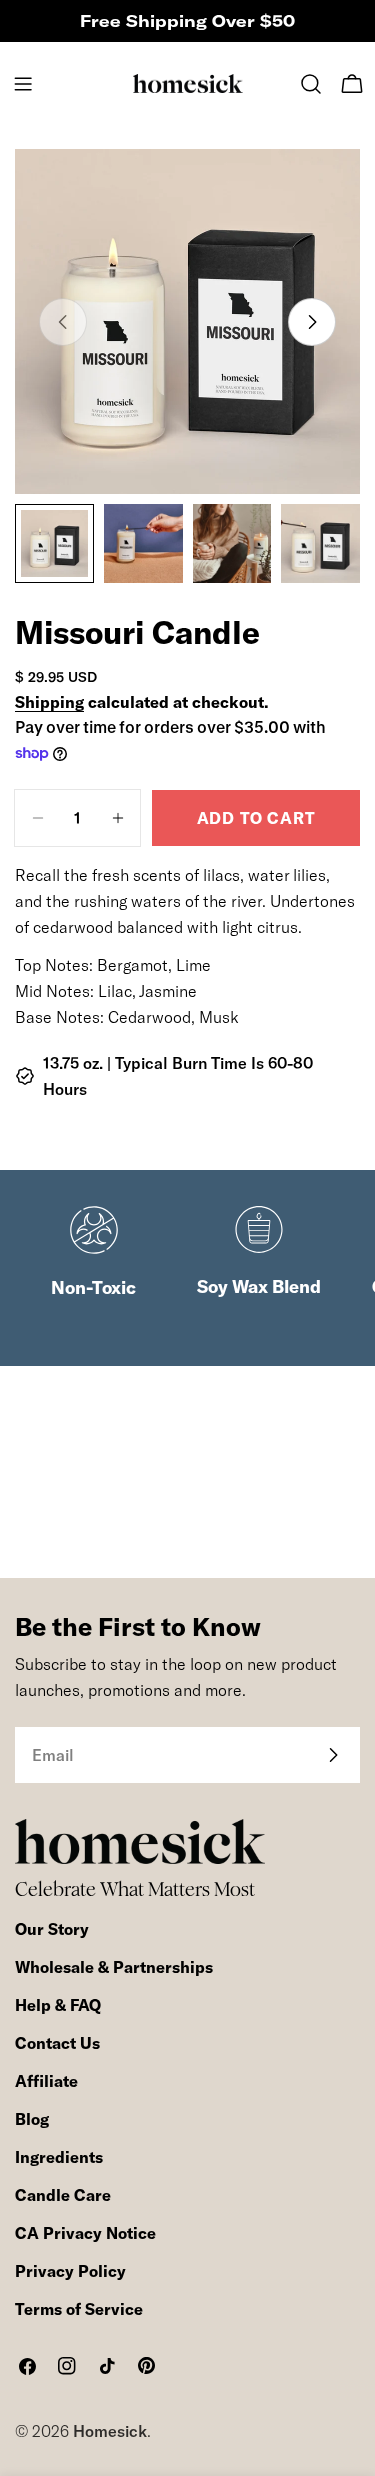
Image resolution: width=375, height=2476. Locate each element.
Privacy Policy (70, 2271)
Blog (32, 2119)
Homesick (110, 2431)
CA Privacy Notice (85, 2233)
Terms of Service (79, 2309)
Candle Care (63, 2195)
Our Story (52, 1929)
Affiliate (46, 2081)
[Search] (311, 84)
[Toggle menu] (23, 84)
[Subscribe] (333, 1755)
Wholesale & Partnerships (114, 1967)
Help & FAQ (58, 2005)
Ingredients (59, 2157)
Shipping (49, 702)
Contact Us (57, 2043)
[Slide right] (312, 322)
